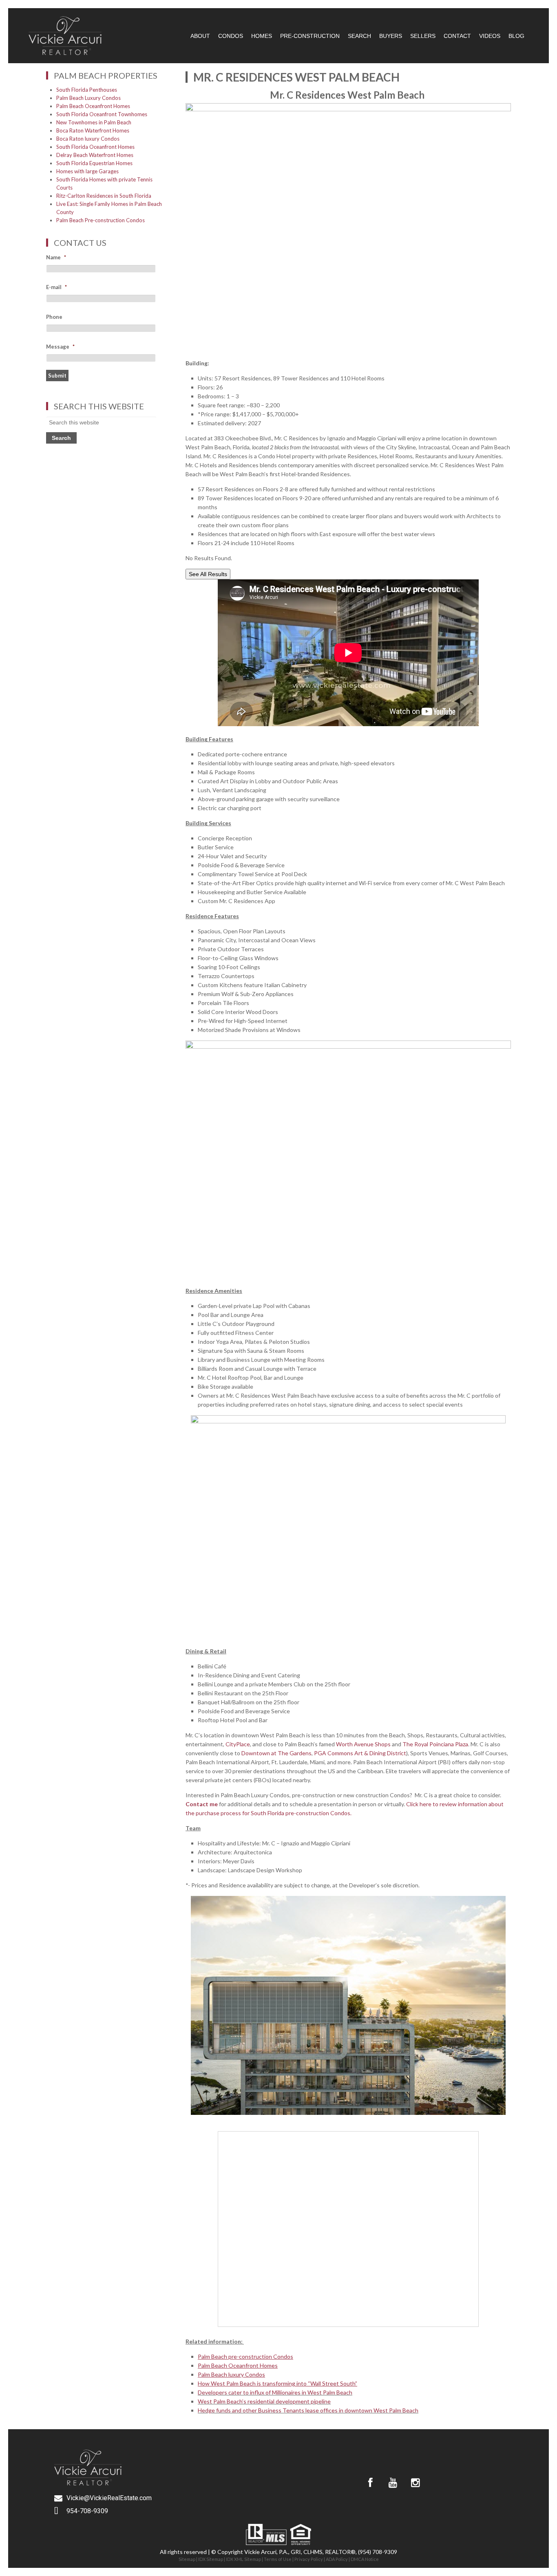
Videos (490, 36)
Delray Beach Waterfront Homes (95, 155)
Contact (457, 36)
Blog (516, 36)
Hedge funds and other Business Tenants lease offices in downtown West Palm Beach (308, 2410)
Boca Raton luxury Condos (88, 139)
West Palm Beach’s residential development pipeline (264, 2401)
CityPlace (238, 1744)
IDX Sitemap (211, 2559)
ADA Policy (337, 2559)
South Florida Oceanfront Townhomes (102, 114)
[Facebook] (370, 2483)
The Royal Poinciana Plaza (435, 1744)
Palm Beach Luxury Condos (88, 98)
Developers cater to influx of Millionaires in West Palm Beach (275, 2392)
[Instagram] (415, 2483)
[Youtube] (393, 2483)
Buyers (391, 36)
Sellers (423, 36)
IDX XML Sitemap (243, 2559)
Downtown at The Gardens (276, 1753)
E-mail (56, 287)
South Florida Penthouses (87, 90)
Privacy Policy (309, 2559)
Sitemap (187, 2559)
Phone (54, 317)
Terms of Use (278, 2559)
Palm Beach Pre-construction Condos (101, 220)
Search (359, 36)
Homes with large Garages (87, 171)
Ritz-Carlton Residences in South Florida (104, 196)
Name (56, 257)
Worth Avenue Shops (363, 1744)
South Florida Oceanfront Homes (95, 147)
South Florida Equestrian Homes (94, 163)
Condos (231, 36)
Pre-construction (310, 36)
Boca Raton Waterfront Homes (93, 130)
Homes (262, 36)
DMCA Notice (365, 2559)
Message (60, 347)
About (200, 36)
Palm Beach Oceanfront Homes (93, 106)
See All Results (208, 574)
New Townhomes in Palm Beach (94, 122)
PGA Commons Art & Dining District (360, 1753)
